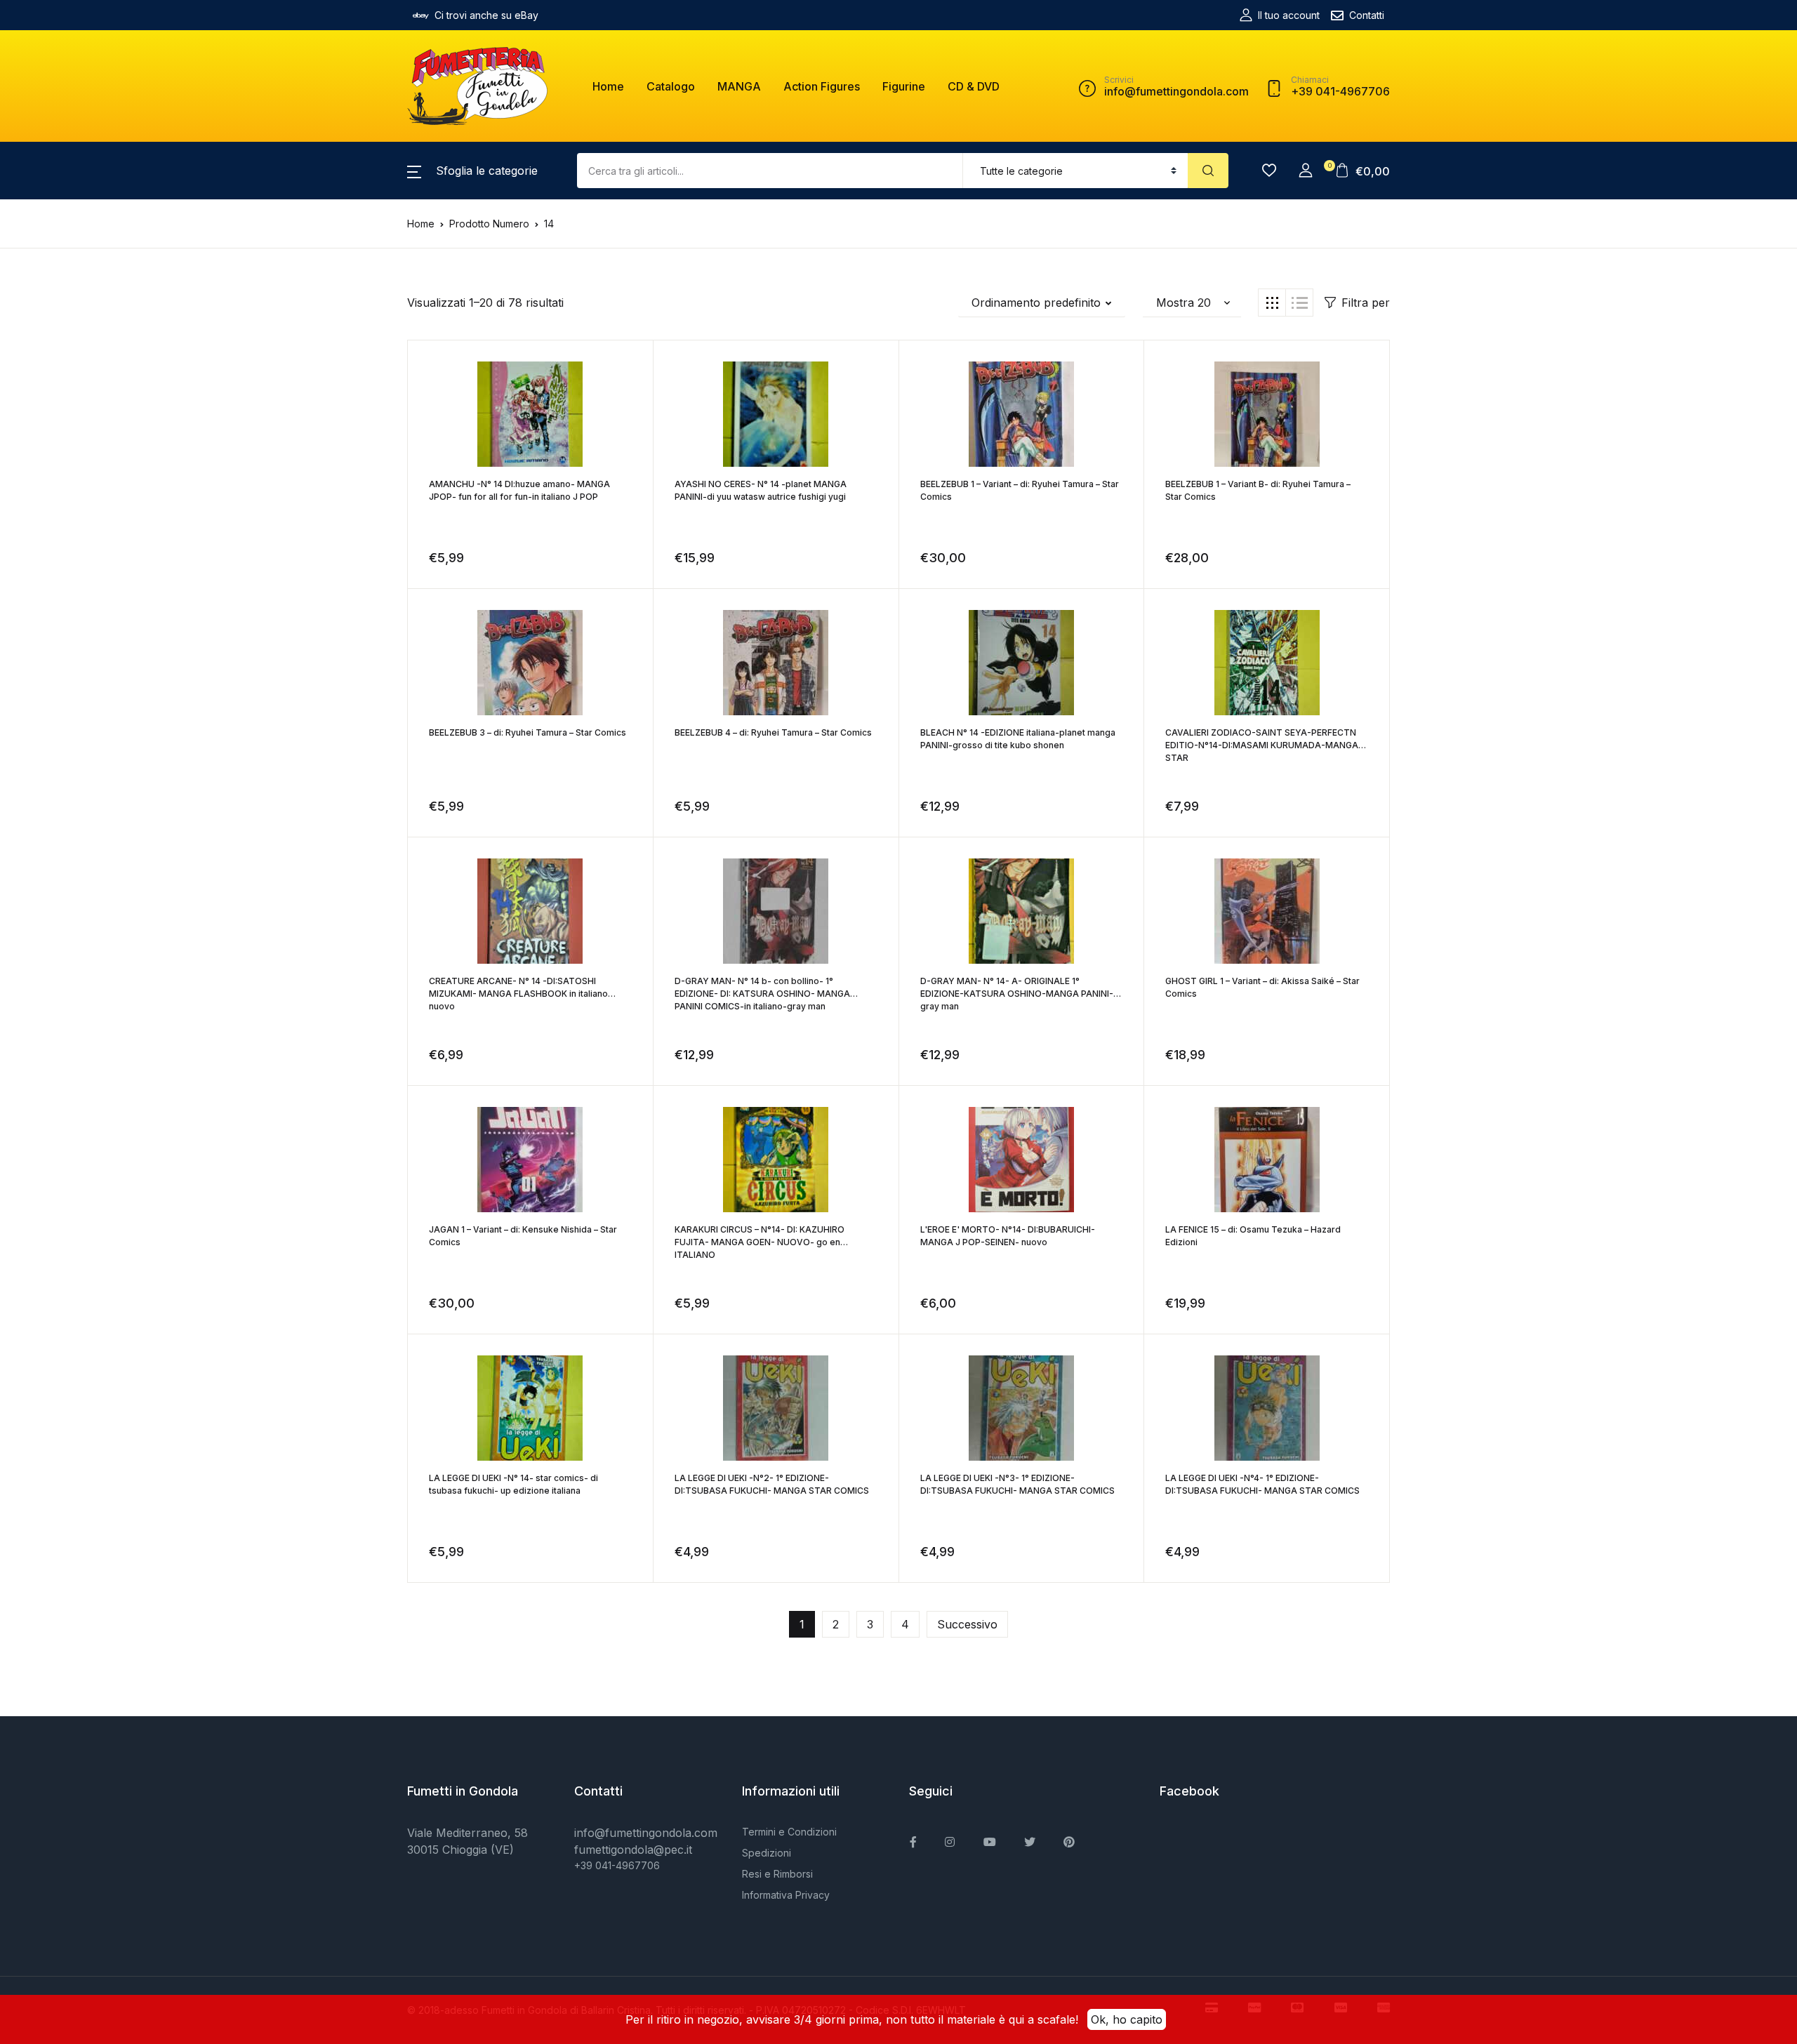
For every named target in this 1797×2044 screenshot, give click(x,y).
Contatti (1367, 15)
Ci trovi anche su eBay (486, 15)
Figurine (904, 86)
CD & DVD (974, 86)
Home (608, 86)
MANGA (739, 86)
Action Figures (822, 86)
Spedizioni (767, 1853)
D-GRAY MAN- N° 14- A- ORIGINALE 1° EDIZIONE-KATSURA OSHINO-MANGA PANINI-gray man (1017, 994)
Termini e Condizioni (789, 1832)
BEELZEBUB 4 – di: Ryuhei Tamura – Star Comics (773, 732)
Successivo (967, 1624)
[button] (472, 171)
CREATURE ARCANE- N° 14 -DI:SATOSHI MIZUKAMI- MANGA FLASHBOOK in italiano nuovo (518, 994)
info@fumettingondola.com (646, 1833)
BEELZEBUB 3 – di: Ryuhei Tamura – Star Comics (528, 732)
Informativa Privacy (786, 1895)
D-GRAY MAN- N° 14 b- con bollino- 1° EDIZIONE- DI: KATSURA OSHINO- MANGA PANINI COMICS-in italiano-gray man (762, 994)
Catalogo (671, 86)
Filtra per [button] (1366, 303)
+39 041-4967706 (617, 1865)
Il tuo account (1289, 15)
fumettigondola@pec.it (633, 1850)
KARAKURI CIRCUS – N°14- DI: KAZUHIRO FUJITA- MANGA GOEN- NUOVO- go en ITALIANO (760, 1242)
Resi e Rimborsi (777, 1874)
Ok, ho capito (1127, 2019)
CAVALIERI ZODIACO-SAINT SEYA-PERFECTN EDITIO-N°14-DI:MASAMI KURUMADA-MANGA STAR (1262, 745)
